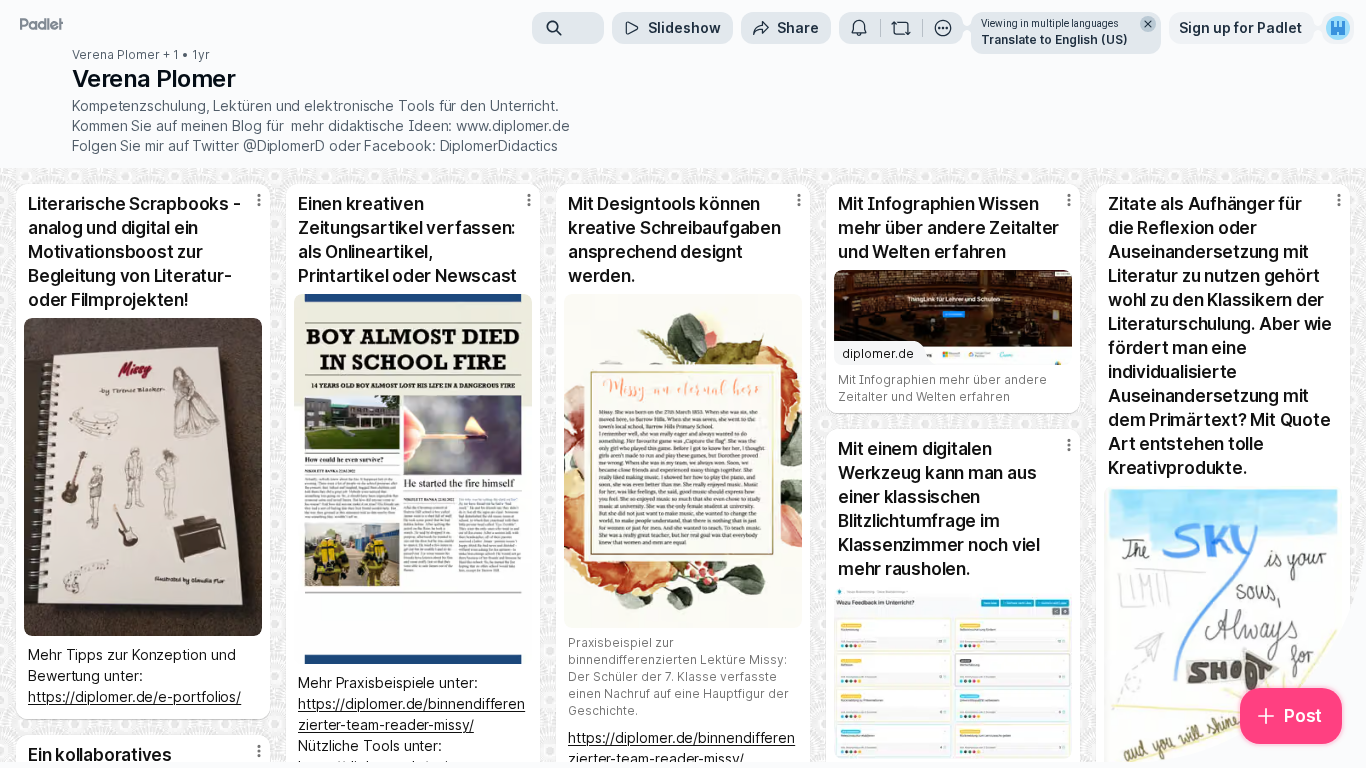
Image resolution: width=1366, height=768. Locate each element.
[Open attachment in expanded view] (143, 477)
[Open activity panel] (859, 28)
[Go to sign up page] (1338, 28)
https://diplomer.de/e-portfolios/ (134, 696)
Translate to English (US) (1054, 39)
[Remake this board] (901, 28)
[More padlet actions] (943, 28)
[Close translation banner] (1148, 24)
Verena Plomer (116, 55)
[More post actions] (259, 200)
